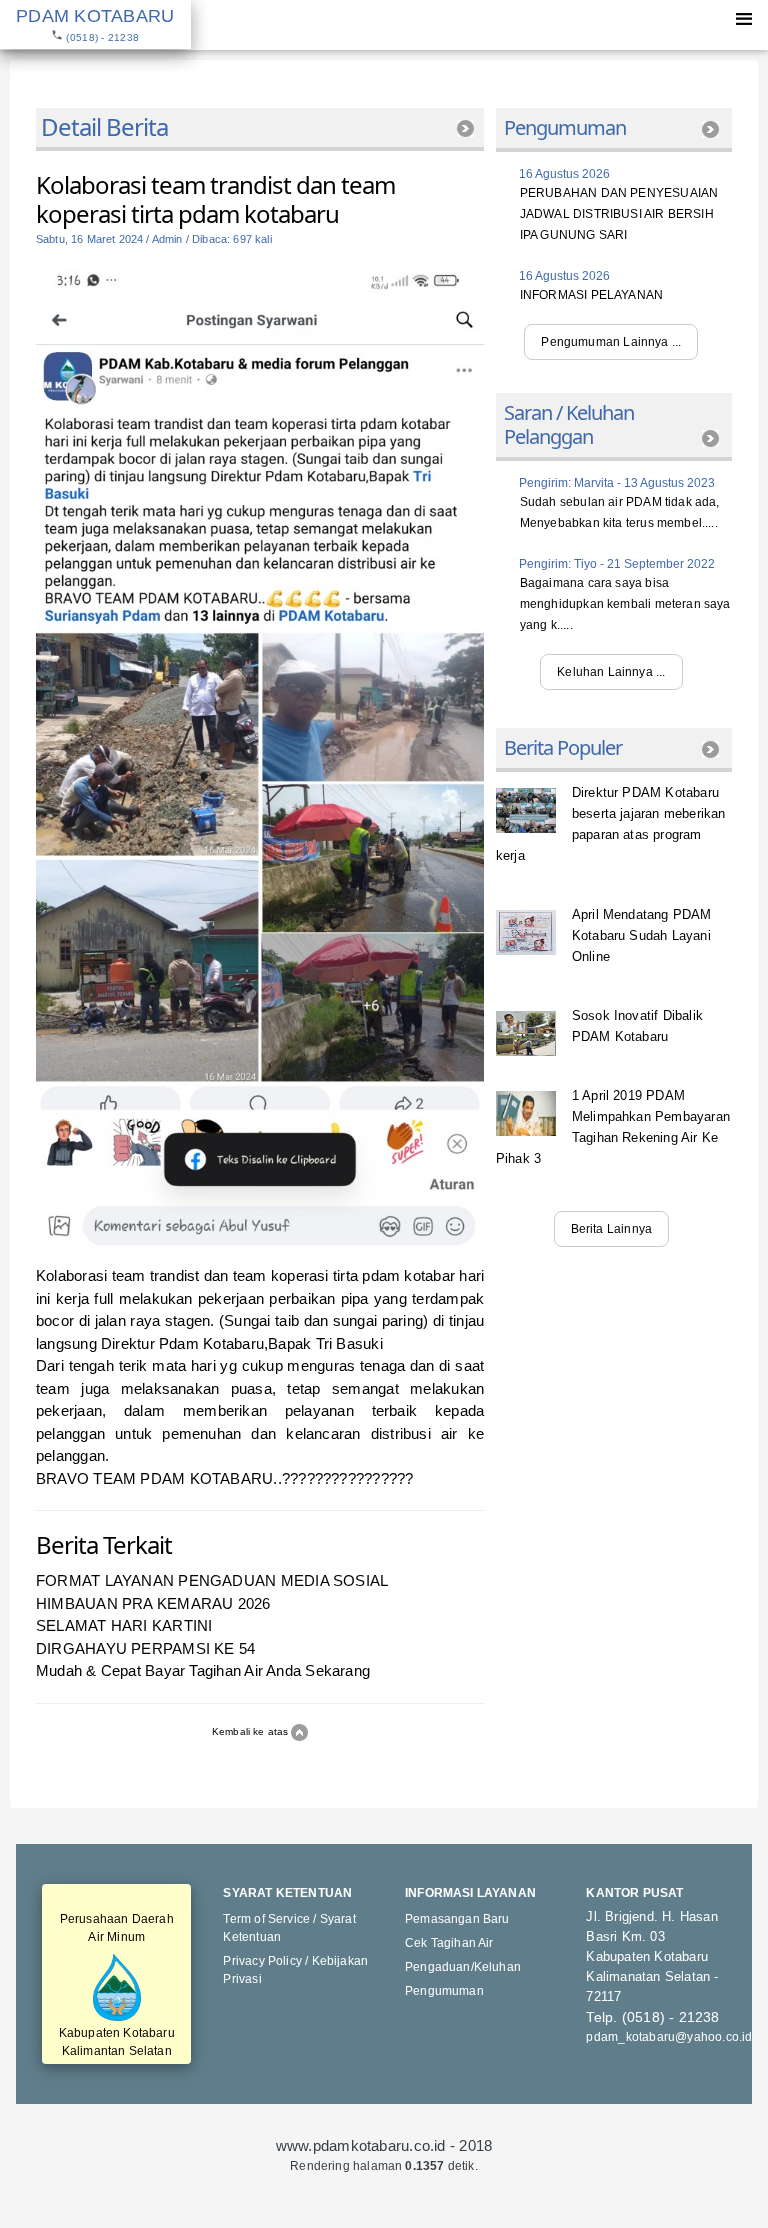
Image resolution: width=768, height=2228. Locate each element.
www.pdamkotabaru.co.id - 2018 (384, 2145)
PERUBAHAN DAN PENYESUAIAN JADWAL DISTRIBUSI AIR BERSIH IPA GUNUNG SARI (619, 214)
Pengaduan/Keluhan (463, 1967)
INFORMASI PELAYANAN (591, 295)
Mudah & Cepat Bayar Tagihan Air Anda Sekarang (203, 1670)
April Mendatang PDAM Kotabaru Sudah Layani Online (642, 935)
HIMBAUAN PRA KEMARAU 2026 (153, 1603)
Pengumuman (444, 1991)
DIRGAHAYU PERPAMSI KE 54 (145, 1648)
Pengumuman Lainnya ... (611, 342)
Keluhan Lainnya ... (611, 672)
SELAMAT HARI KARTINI (124, 1625)
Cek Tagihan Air (449, 1943)
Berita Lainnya (612, 1229)
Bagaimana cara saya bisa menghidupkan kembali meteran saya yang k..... (625, 604)
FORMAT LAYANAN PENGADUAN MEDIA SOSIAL (212, 1580)
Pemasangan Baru (457, 1919)
